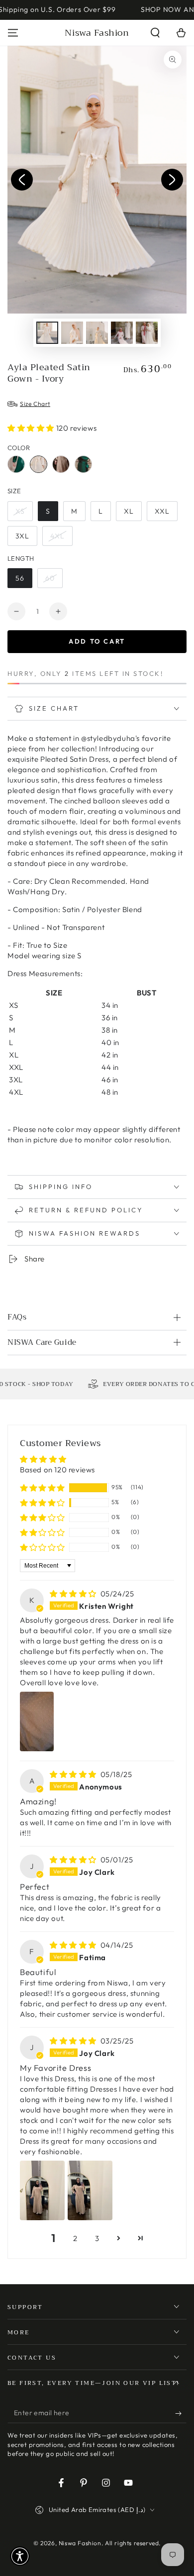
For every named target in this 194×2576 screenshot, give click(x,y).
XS (20, 511)
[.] (22, 180)
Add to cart (97, 641)
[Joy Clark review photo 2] (90, 2190)
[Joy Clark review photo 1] (42, 2190)
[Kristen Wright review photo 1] (37, 1721)
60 (50, 578)
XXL (162, 511)
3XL (22, 536)
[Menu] (13, 33)
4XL (57, 536)
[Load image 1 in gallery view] (47, 333)
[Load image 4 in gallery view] (122, 333)
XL (129, 511)
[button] (155, 33)
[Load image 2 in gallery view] (72, 333)
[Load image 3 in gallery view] (97, 333)
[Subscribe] (181, 2413)
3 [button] (97, 2238)
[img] (74, 1594)
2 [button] (75, 2238)
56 (20, 578)
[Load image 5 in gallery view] (147, 333)
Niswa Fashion (80, 2543)
